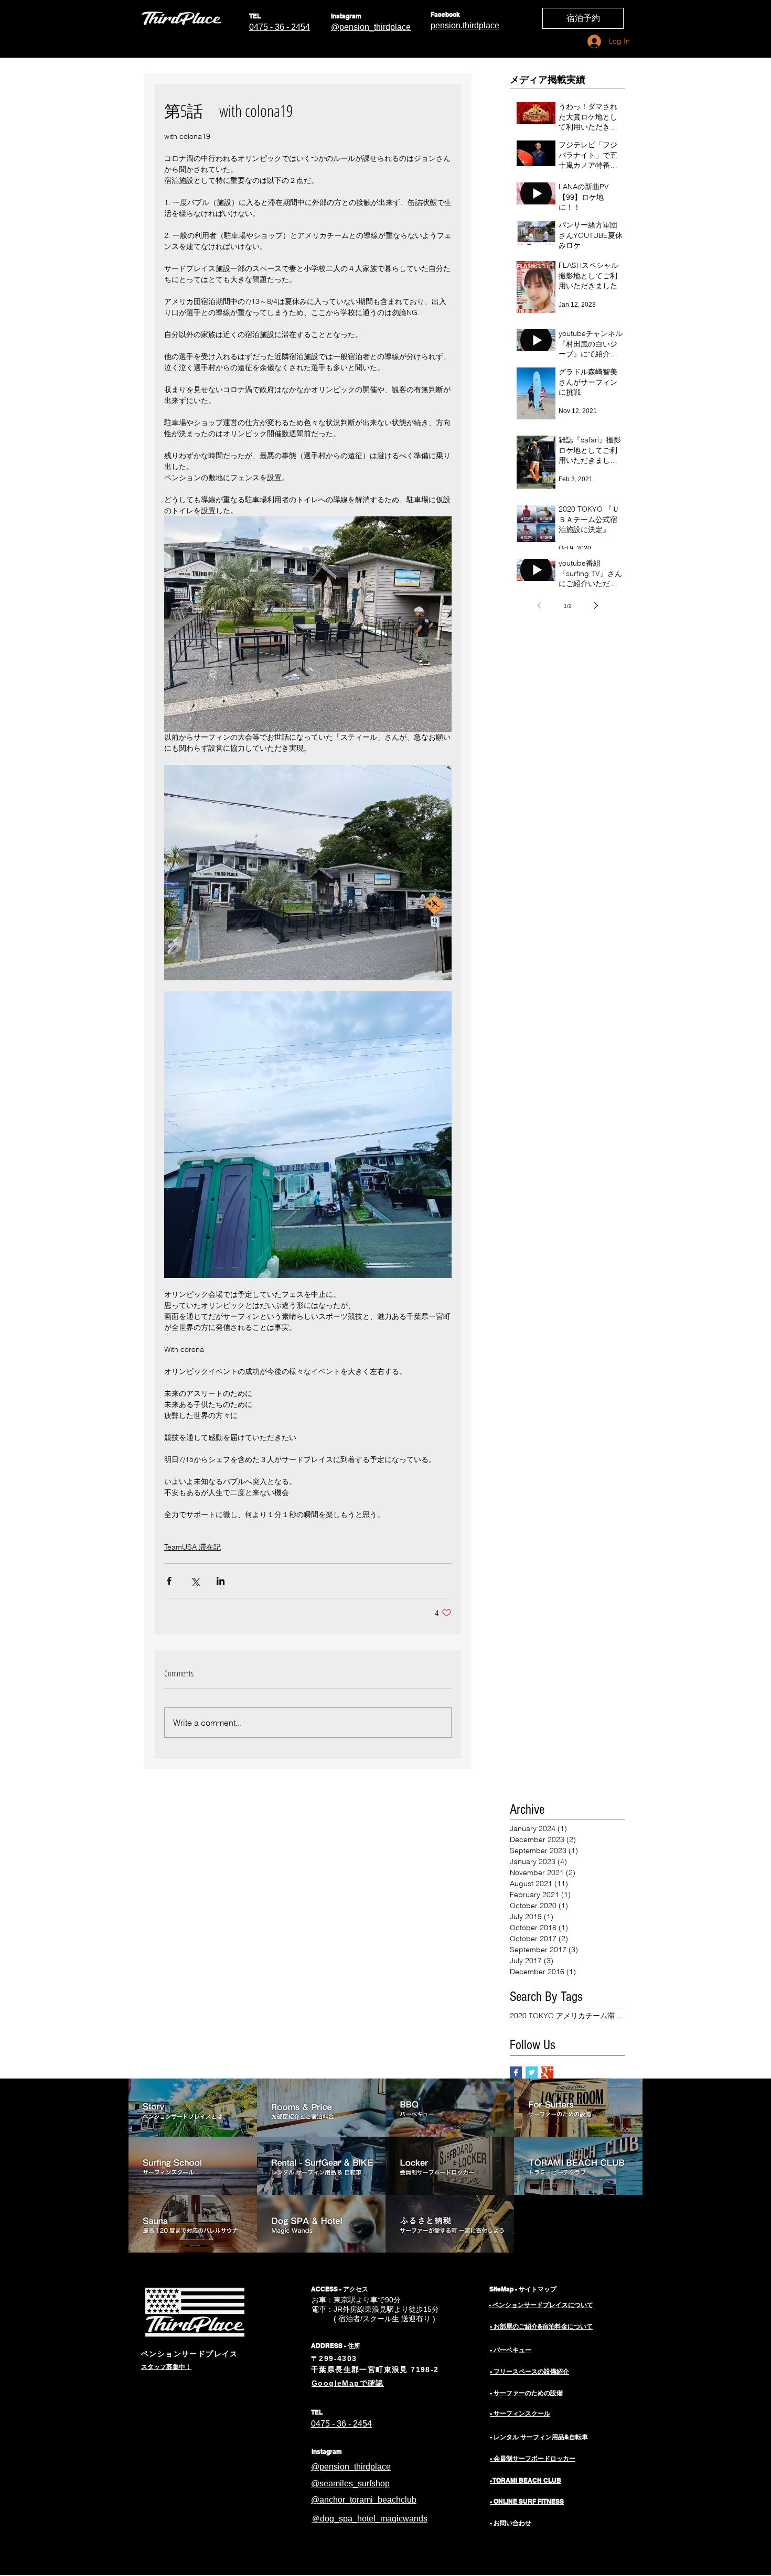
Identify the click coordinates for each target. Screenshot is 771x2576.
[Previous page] (539, 605)
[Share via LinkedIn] (221, 1581)
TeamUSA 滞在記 (192, 1547)
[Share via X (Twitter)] (195, 1581)
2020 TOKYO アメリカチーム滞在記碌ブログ (567, 2016)
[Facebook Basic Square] (516, 2072)
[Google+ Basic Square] (547, 2072)
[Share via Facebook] (169, 1581)
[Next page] (596, 605)
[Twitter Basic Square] (532, 2072)
